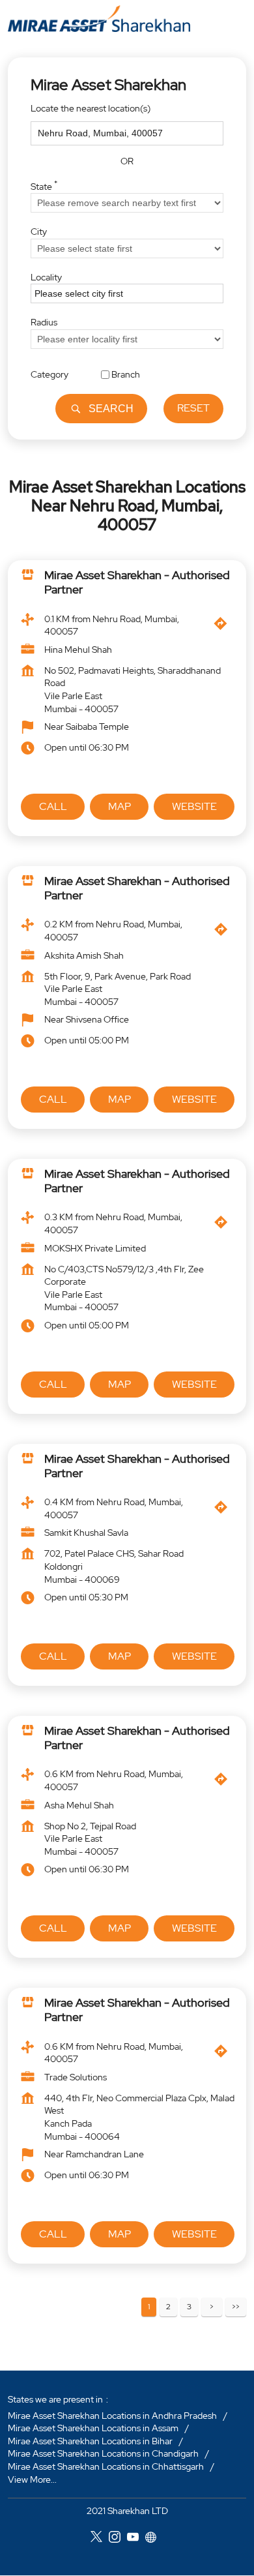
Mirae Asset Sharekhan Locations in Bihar (90, 2441)
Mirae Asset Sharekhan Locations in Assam (93, 2428)
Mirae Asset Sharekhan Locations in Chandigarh (103, 2454)
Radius (44, 322)
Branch (126, 374)
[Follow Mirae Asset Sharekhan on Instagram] (118, 2539)
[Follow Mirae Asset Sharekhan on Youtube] (136, 2539)
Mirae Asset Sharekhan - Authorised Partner (137, 583)
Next (212, 2307)
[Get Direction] (224, 627)
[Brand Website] (154, 2539)
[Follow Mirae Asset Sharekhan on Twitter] (100, 2539)
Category (49, 374)
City (39, 232)
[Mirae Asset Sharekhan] (99, 19)
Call (53, 806)
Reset (193, 408)
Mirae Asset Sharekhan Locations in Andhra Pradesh (112, 2416)
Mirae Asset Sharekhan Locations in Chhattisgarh (106, 2466)
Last (236, 2307)
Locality (46, 277)
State (44, 185)
